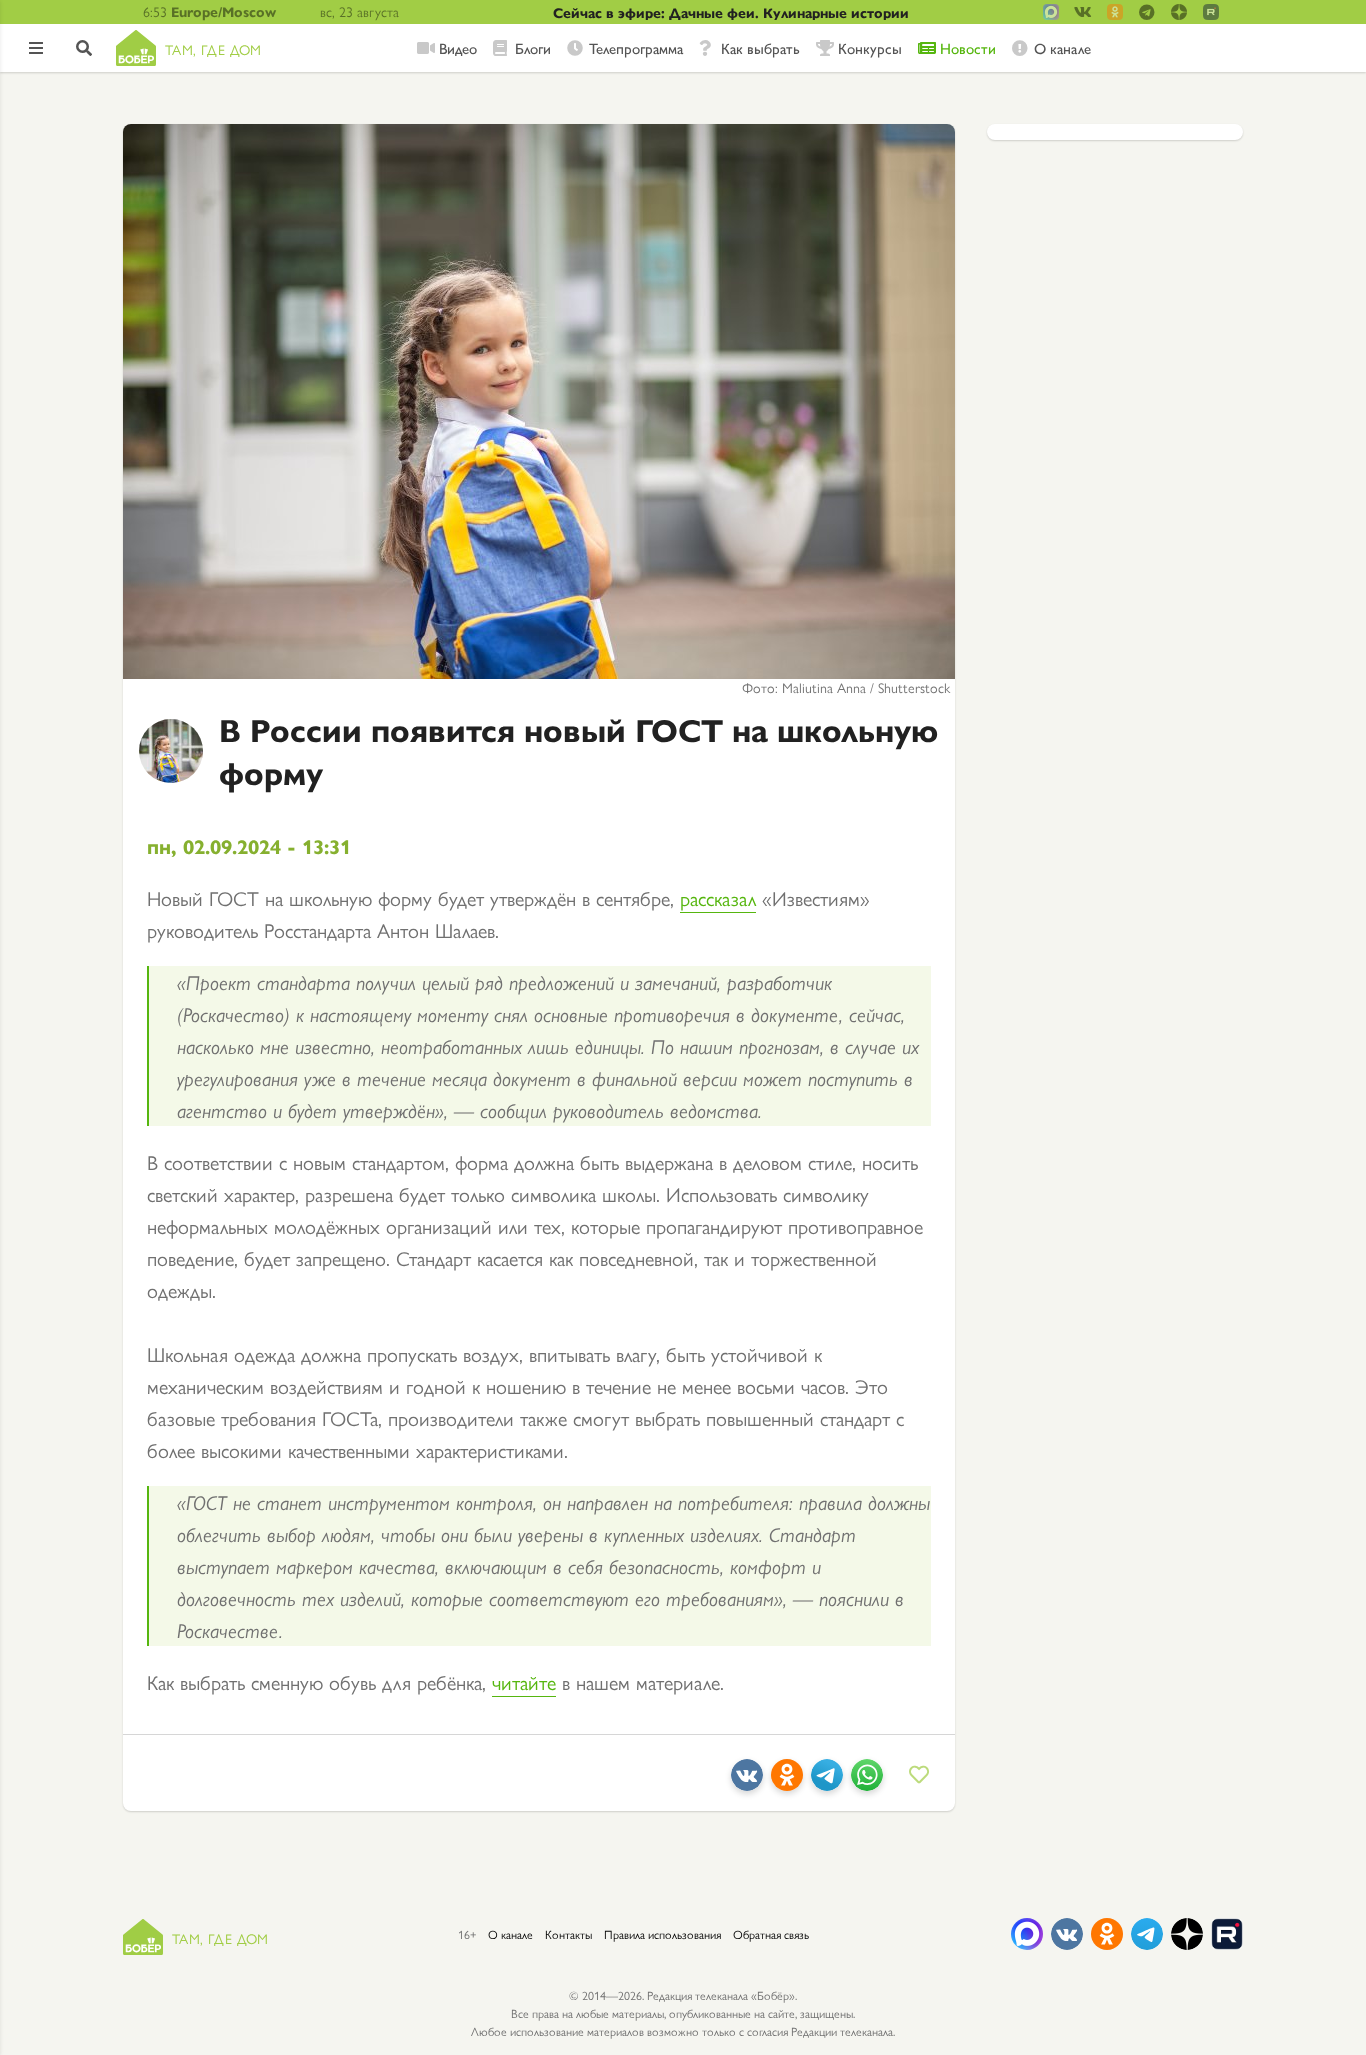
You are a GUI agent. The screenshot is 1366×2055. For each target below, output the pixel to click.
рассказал (718, 897)
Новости (968, 48)
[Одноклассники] (787, 1782)
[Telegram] (827, 1782)
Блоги (533, 48)
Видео (458, 48)
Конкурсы (870, 48)
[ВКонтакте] (747, 1782)
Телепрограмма (636, 48)
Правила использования (662, 1934)
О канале (1062, 48)
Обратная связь (771, 1934)
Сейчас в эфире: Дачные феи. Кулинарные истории (731, 12)
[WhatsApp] (867, 1782)
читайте (524, 1681)
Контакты (568, 1934)
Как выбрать (760, 48)
